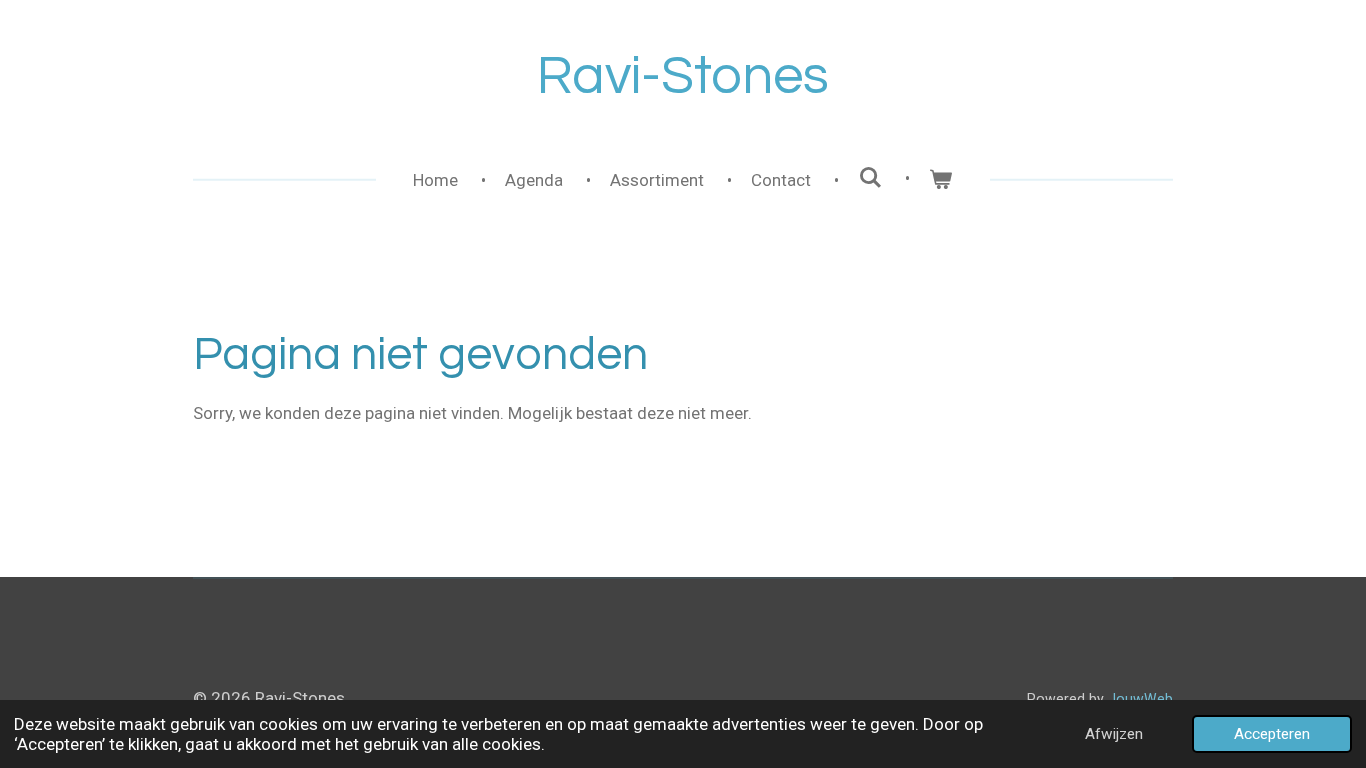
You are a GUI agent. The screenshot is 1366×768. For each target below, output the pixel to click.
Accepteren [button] (1272, 734)
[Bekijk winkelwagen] (941, 181)
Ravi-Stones (683, 76)
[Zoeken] (870, 178)
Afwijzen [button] (1114, 734)
